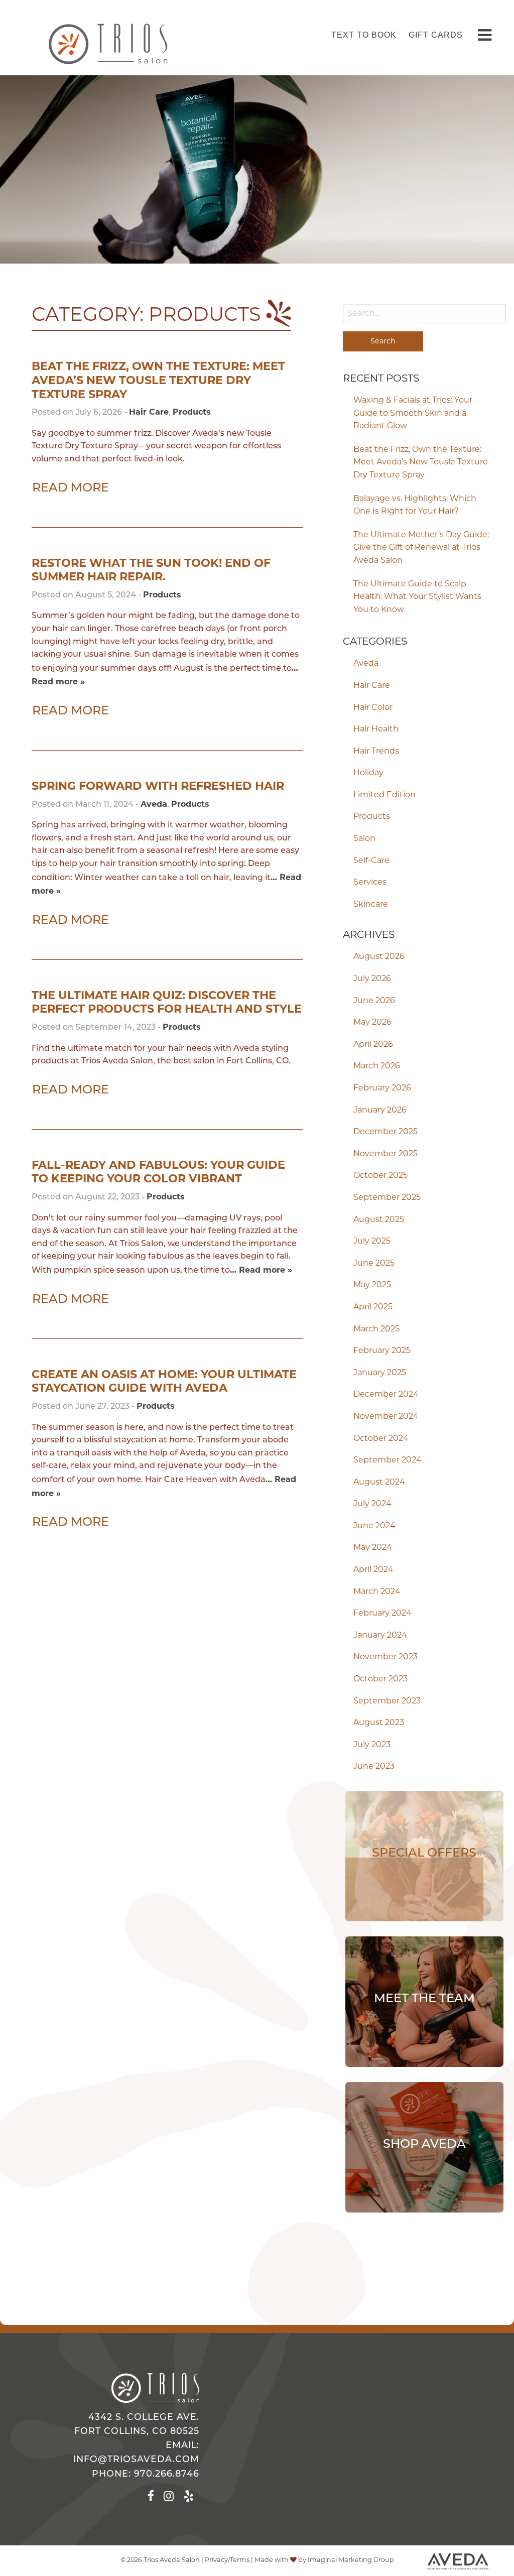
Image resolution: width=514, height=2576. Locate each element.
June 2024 (374, 1526)
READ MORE (71, 488)
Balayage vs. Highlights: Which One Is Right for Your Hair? (415, 506)
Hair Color (373, 708)
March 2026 (377, 1066)
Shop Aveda (424, 2145)
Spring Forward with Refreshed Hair (158, 786)
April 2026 (373, 1045)
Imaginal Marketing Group (351, 2560)
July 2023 (372, 1745)
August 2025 (379, 1220)
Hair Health (376, 729)
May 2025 (372, 1285)
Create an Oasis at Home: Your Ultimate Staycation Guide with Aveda (164, 1381)
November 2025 (385, 1154)
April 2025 (373, 1307)
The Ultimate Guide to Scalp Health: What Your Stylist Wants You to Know (417, 597)
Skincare (371, 905)
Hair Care (372, 686)
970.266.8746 (167, 2474)
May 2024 (373, 1548)
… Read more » (261, 1270)
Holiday (368, 773)
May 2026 (372, 1023)
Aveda (366, 664)
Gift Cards (436, 35)
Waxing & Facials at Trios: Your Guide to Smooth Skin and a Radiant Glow (413, 413)
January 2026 (380, 1111)
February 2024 (382, 1614)
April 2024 (373, 1570)
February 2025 (382, 1351)
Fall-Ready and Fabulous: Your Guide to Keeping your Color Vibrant (158, 1172)
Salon (364, 839)
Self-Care (371, 861)
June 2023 (374, 1767)
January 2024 (380, 1636)
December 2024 (386, 1395)
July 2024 (372, 1504)
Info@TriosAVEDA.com (136, 2460)
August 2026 (379, 957)
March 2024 (377, 1592)
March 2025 (376, 1329)
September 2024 (388, 1460)
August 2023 (379, 1723)
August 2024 (379, 1483)
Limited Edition (384, 795)
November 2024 (386, 1417)
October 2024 (381, 1439)
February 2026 (382, 1088)
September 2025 (387, 1198)
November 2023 (385, 1657)
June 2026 (374, 1001)
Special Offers (424, 1854)
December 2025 (385, 1132)
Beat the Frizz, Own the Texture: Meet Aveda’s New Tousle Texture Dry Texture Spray (421, 463)
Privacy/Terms (227, 2560)
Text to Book (364, 35)
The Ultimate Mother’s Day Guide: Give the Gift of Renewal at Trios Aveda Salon (421, 548)
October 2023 (380, 1679)
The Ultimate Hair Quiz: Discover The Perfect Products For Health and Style (167, 1002)
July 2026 (372, 979)
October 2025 (380, 1176)
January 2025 (380, 1373)
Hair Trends (376, 752)
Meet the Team (424, 1999)
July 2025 (372, 1242)
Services (370, 883)
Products (372, 817)
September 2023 (387, 1701)
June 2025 (374, 1264)
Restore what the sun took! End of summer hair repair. (151, 570)
